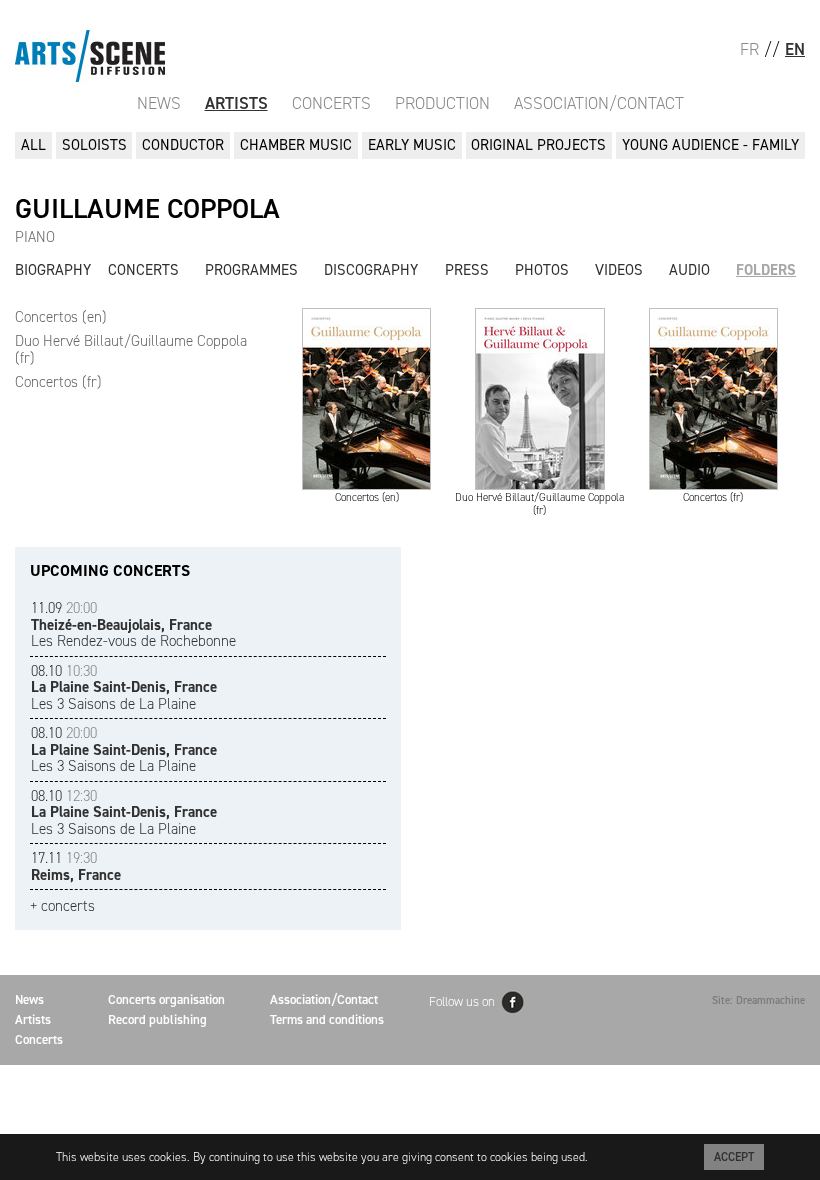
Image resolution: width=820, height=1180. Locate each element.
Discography (371, 270)
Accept (734, 1157)
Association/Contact (599, 103)
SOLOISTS (94, 145)
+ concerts (62, 906)
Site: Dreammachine (758, 1000)
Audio (689, 270)
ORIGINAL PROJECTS (538, 145)
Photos (542, 270)
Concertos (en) (61, 317)
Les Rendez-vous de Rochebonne (133, 624)
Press (467, 270)
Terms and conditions (327, 1019)
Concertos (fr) (58, 382)
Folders (766, 270)
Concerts (331, 103)
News (159, 103)
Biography (53, 270)
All (33, 145)
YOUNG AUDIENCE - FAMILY (710, 145)
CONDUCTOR (183, 145)
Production (442, 103)
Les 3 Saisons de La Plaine (124, 687)
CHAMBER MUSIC (296, 145)
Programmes (251, 270)
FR (749, 49)
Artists (236, 103)
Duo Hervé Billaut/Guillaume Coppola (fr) (131, 349)
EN (795, 49)
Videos (619, 270)
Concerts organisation (166, 999)
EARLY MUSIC (412, 145)
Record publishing (157, 1019)
